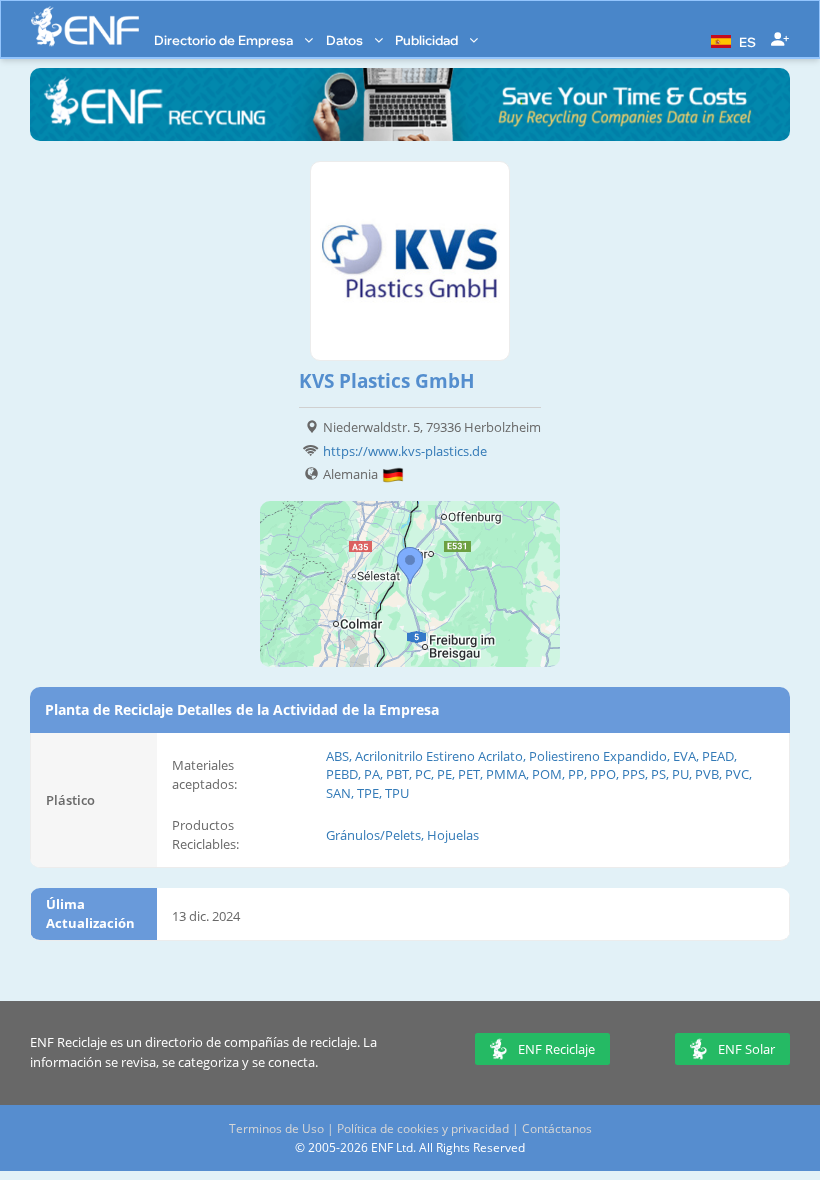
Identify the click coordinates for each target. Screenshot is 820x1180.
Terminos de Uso (276, 1128)
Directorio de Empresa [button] (225, 40)
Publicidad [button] (428, 40)
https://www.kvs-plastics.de (405, 451)
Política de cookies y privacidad (423, 1128)
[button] (731, 40)
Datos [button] (346, 40)
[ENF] (85, 26)
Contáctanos (557, 1128)
